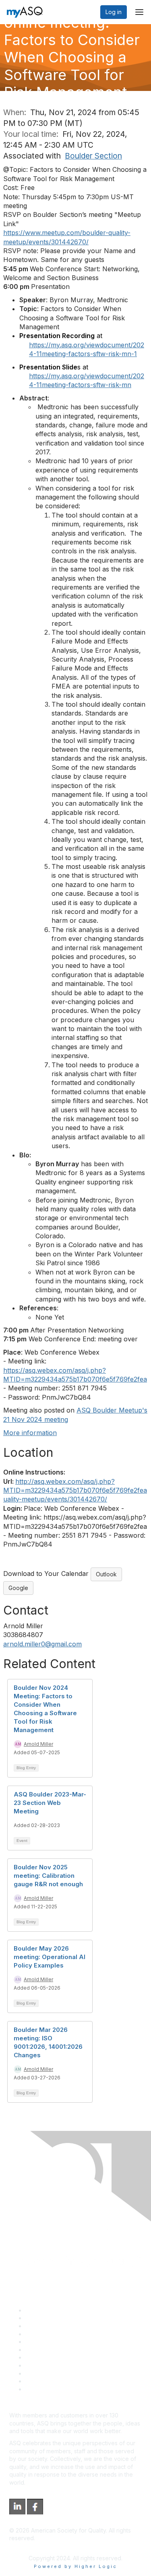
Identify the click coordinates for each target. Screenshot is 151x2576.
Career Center (44, 2326)
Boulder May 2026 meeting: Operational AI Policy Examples (50, 1957)
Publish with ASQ (48, 2334)
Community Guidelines (55, 2342)
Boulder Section (93, 156)
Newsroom (40, 2389)
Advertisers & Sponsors (57, 2373)
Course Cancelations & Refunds (67, 2365)
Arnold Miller (38, 1744)
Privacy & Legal (46, 2318)
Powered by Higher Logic (75, 2566)
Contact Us (40, 2357)
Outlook (106, 1574)
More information (30, 1433)
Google (18, 1588)
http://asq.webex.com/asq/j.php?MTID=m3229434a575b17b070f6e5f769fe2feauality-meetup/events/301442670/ (75, 1490)
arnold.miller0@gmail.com (42, 1644)
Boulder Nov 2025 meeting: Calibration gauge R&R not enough (48, 1876)
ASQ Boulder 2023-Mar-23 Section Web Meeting (50, 1803)
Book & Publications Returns (63, 2350)
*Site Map (39, 2381)
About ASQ (40, 2310)
